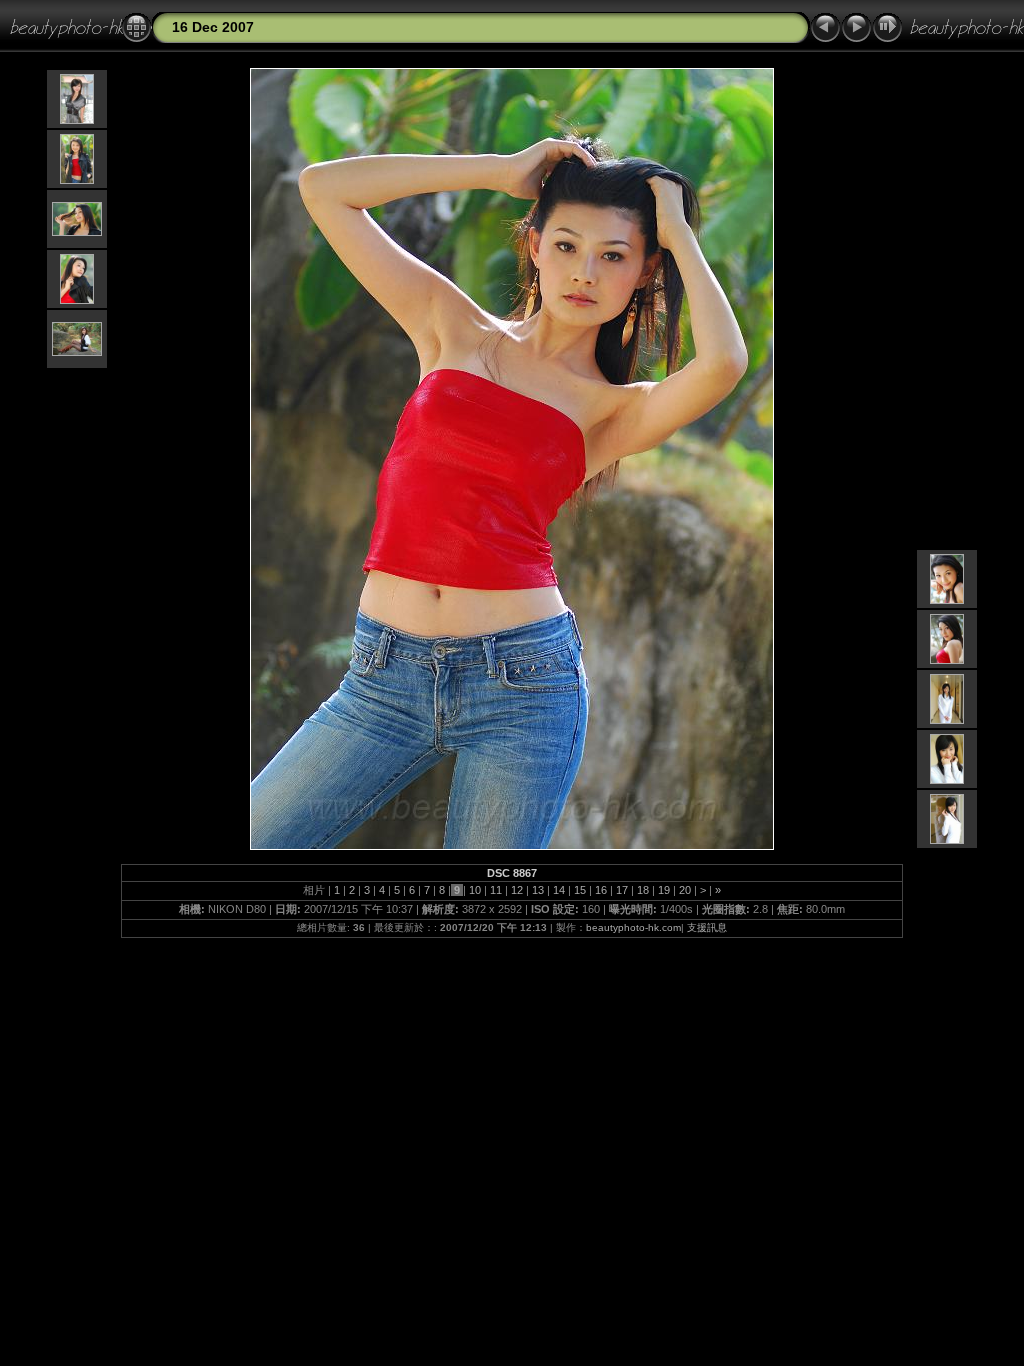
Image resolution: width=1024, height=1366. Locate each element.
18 (643, 890)
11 (496, 890)
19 (664, 890)
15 (580, 890)
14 (559, 890)
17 (622, 890)
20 (685, 890)
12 (517, 890)
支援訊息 (707, 927)
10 (475, 890)
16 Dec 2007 (213, 27)
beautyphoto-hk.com (633, 927)
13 (538, 890)
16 (601, 890)
